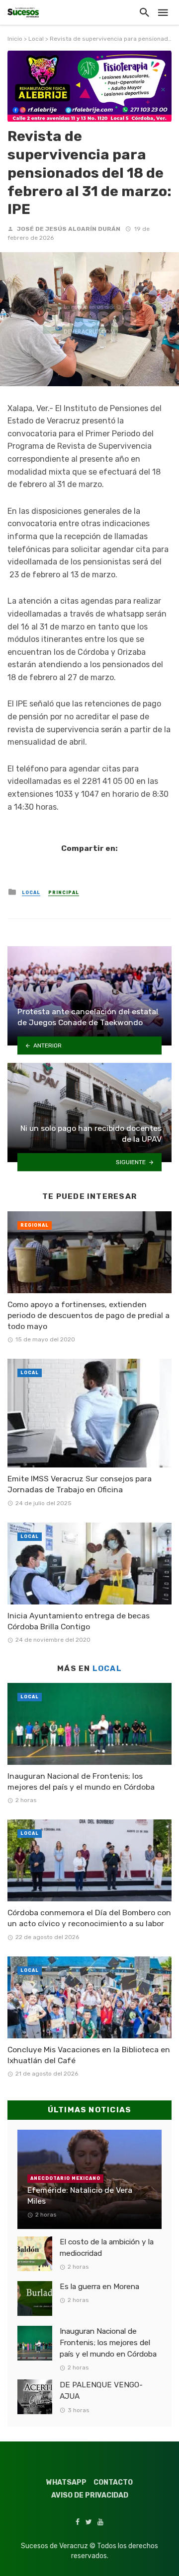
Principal (64, 893)
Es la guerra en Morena (99, 2287)
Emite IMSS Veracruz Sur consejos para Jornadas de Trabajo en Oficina (80, 1484)
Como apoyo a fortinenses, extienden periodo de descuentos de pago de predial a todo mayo (89, 1315)
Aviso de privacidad (90, 2495)
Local (36, 39)
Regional (35, 1225)
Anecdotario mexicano (65, 2178)
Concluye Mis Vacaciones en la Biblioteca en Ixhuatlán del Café (89, 2055)
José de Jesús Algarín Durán (69, 229)
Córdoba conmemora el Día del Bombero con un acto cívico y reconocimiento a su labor (89, 1918)
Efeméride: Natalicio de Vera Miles (80, 2195)
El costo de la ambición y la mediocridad (107, 2248)
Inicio (15, 39)
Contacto (113, 2482)
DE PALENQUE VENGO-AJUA (101, 2391)
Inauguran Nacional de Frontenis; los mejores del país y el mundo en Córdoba (81, 1781)
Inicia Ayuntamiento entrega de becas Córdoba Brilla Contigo (79, 1621)
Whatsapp (66, 2482)
